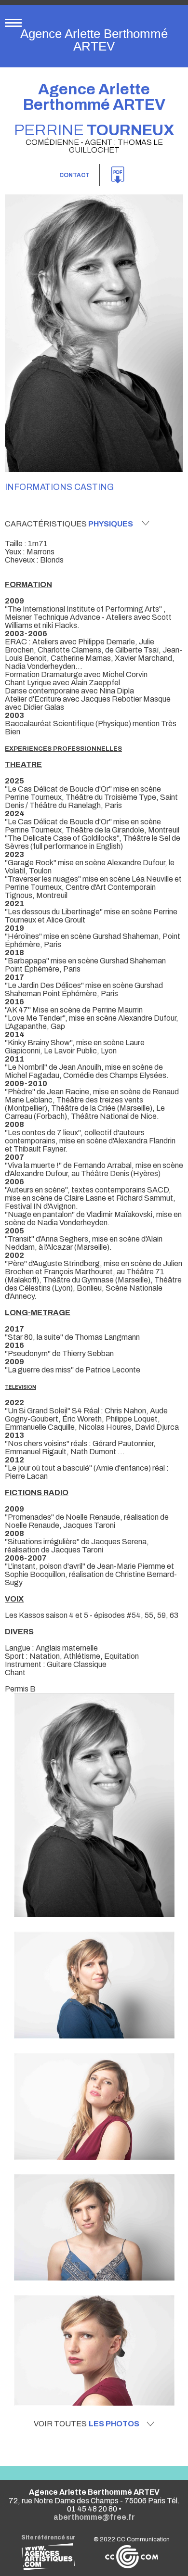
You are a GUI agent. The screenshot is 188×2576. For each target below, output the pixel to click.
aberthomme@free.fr (94, 2517)
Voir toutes (87, 2424)
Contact (74, 175)
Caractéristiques (69, 524)
